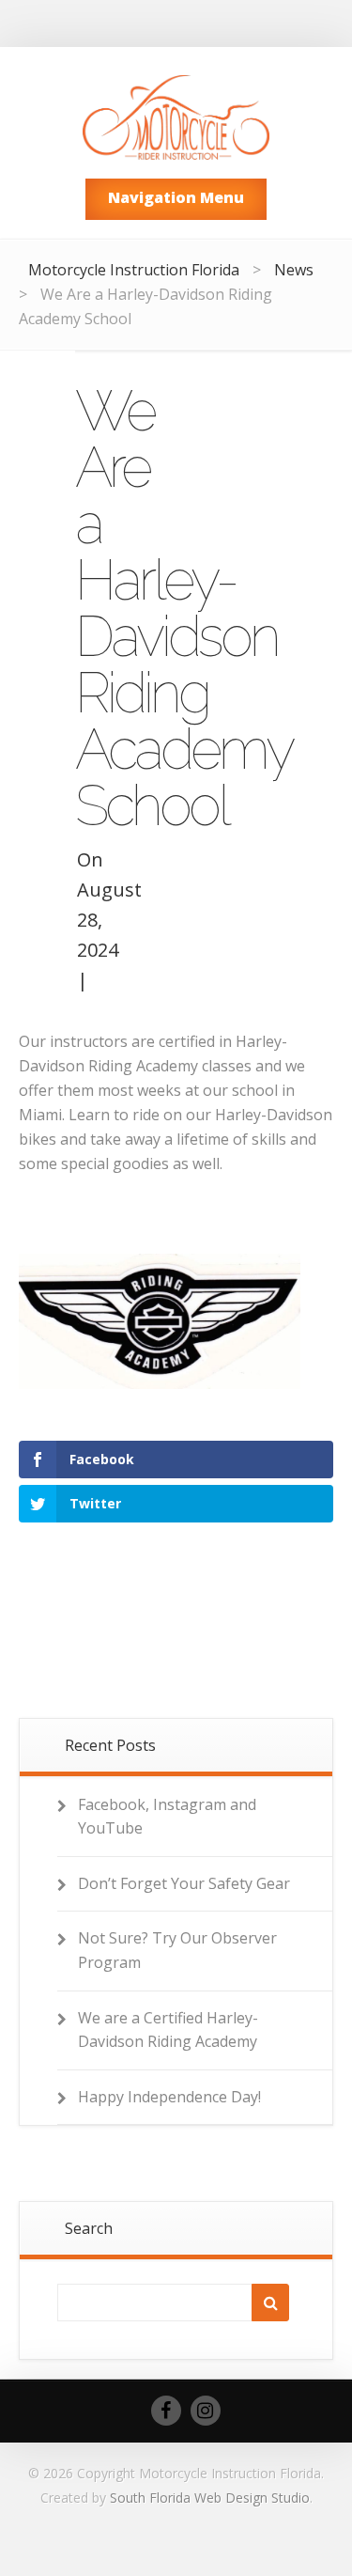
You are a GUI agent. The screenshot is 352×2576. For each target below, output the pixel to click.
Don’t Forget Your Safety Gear (184, 1883)
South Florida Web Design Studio (210, 2498)
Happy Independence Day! (169, 2097)
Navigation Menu (176, 197)
